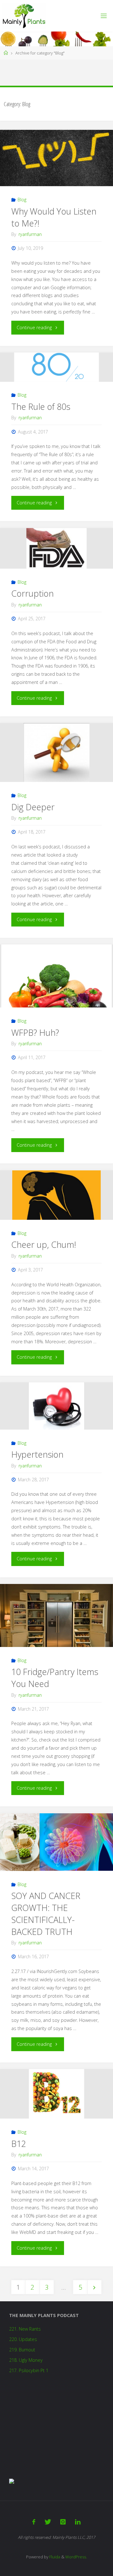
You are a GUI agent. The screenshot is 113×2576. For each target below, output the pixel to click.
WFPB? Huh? (35, 1033)
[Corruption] (56, 548)
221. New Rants (25, 2329)
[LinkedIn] (78, 2522)
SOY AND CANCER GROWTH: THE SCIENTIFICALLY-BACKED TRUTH (46, 1913)
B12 (19, 2144)
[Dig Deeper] (56, 752)
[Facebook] (34, 2522)
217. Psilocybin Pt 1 (29, 2370)
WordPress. (76, 2557)
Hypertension (37, 1454)
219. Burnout (22, 2350)
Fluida (54, 2557)
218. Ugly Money (26, 2360)
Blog (22, 200)
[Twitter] (48, 2522)
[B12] (56, 2094)
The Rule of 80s (41, 407)
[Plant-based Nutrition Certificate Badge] (12, 2481)
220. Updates (23, 2339)
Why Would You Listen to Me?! (54, 217)
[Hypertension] (56, 1406)
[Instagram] (63, 2522)
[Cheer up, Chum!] (56, 1195)
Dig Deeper (33, 807)
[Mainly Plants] (24, 16)
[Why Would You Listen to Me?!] (56, 158)
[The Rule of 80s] (56, 367)
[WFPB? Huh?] (56, 1000)
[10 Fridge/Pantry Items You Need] (56, 1622)
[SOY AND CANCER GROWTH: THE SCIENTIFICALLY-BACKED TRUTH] (56, 1842)
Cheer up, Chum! (44, 1245)
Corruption (32, 593)
